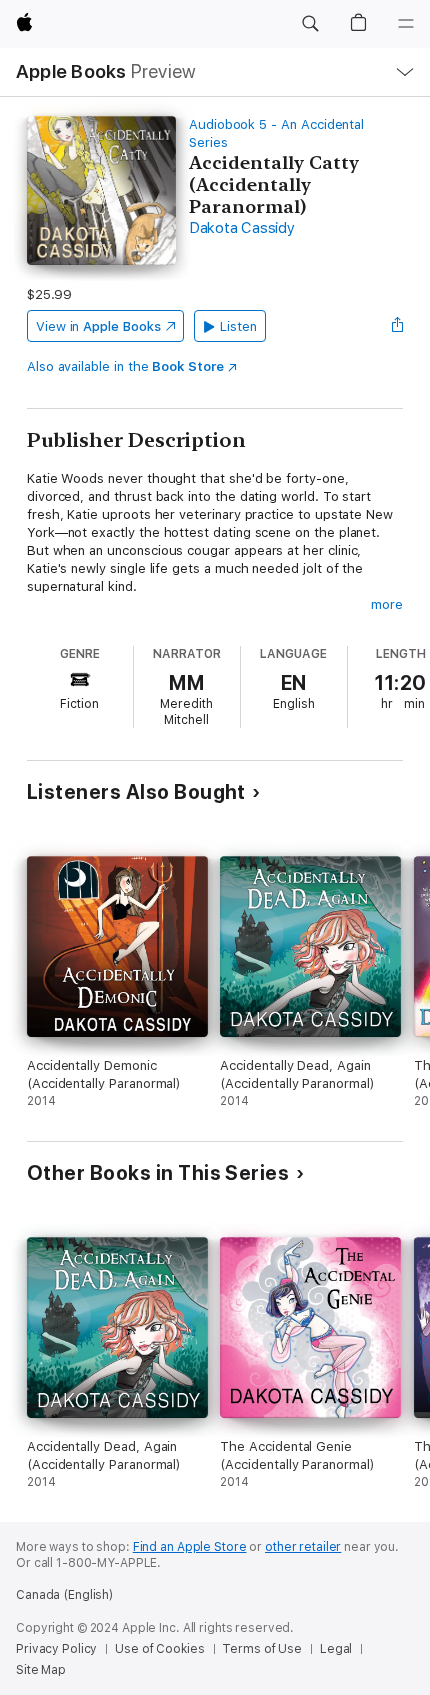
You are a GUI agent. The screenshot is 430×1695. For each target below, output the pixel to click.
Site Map (41, 1670)
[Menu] (406, 24)
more (387, 604)
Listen (238, 326)
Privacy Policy (56, 1649)
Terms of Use (262, 1649)
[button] (310, 24)
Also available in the (125, 366)
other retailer (303, 1547)
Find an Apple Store (190, 1547)
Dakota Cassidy (242, 228)
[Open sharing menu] (397, 326)
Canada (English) (64, 1595)
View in (98, 326)
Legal (336, 1649)
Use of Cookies (159, 1649)
